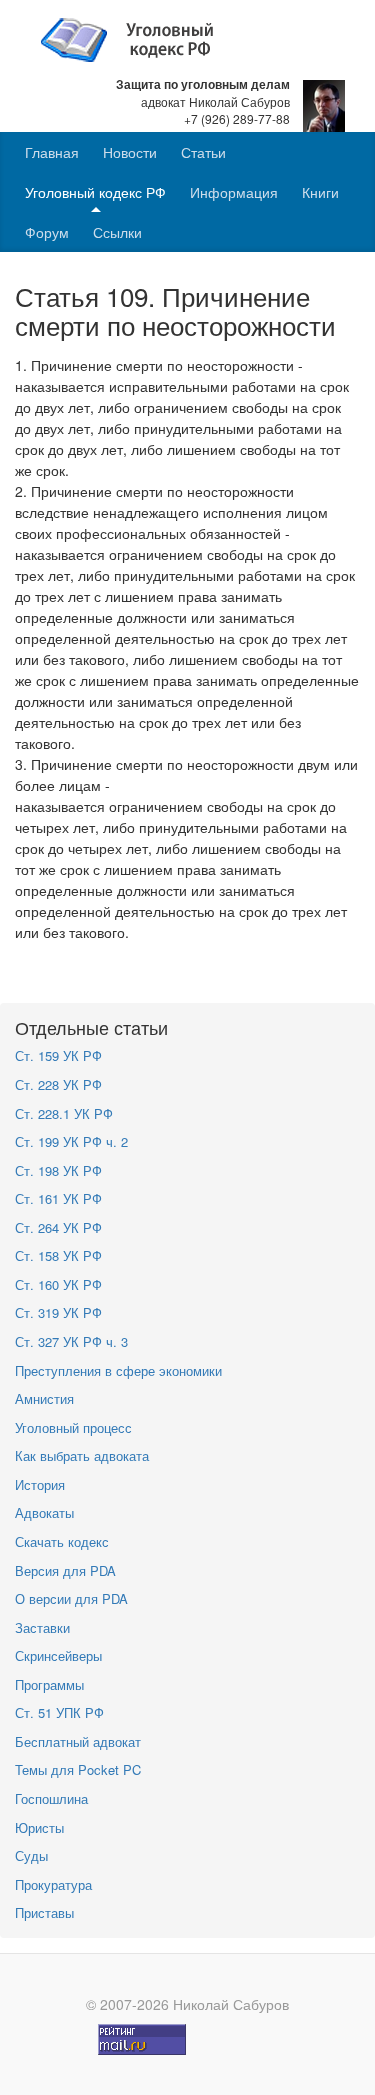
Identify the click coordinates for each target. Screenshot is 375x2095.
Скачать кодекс (62, 1541)
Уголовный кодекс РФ (95, 192)
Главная (52, 152)
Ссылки (117, 232)
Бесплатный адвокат (78, 1741)
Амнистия (44, 1398)
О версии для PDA (71, 1598)
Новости (130, 152)
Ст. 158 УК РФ (58, 1255)
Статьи (203, 152)
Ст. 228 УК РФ (58, 1084)
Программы (49, 1684)
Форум (47, 232)
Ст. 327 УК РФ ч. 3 (71, 1341)
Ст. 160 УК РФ (58, 1284)
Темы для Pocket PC (78, 1769)
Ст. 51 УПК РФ (59, 1712)
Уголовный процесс (73, 1427)
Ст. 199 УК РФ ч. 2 (71, 1141)
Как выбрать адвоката (82, 1455)
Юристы (39, 1827)
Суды (31, 1855)
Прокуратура (53, 1884)
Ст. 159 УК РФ (58, 1055)
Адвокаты (44, 1512)
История (40, 1484)
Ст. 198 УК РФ (58, 1170)
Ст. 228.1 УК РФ (64, 1113)
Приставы (44, 1912)
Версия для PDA (65, 1570)
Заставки (42, 1627)
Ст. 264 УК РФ (58, 1227)
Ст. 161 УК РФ (58, 1198)
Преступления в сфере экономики (118, 1370)
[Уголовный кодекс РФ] (137, 38)
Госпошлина (51, 1798)
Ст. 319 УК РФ (58, 1312)
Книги (320, 192)
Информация (234, 192)
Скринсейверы (58, 1655)
